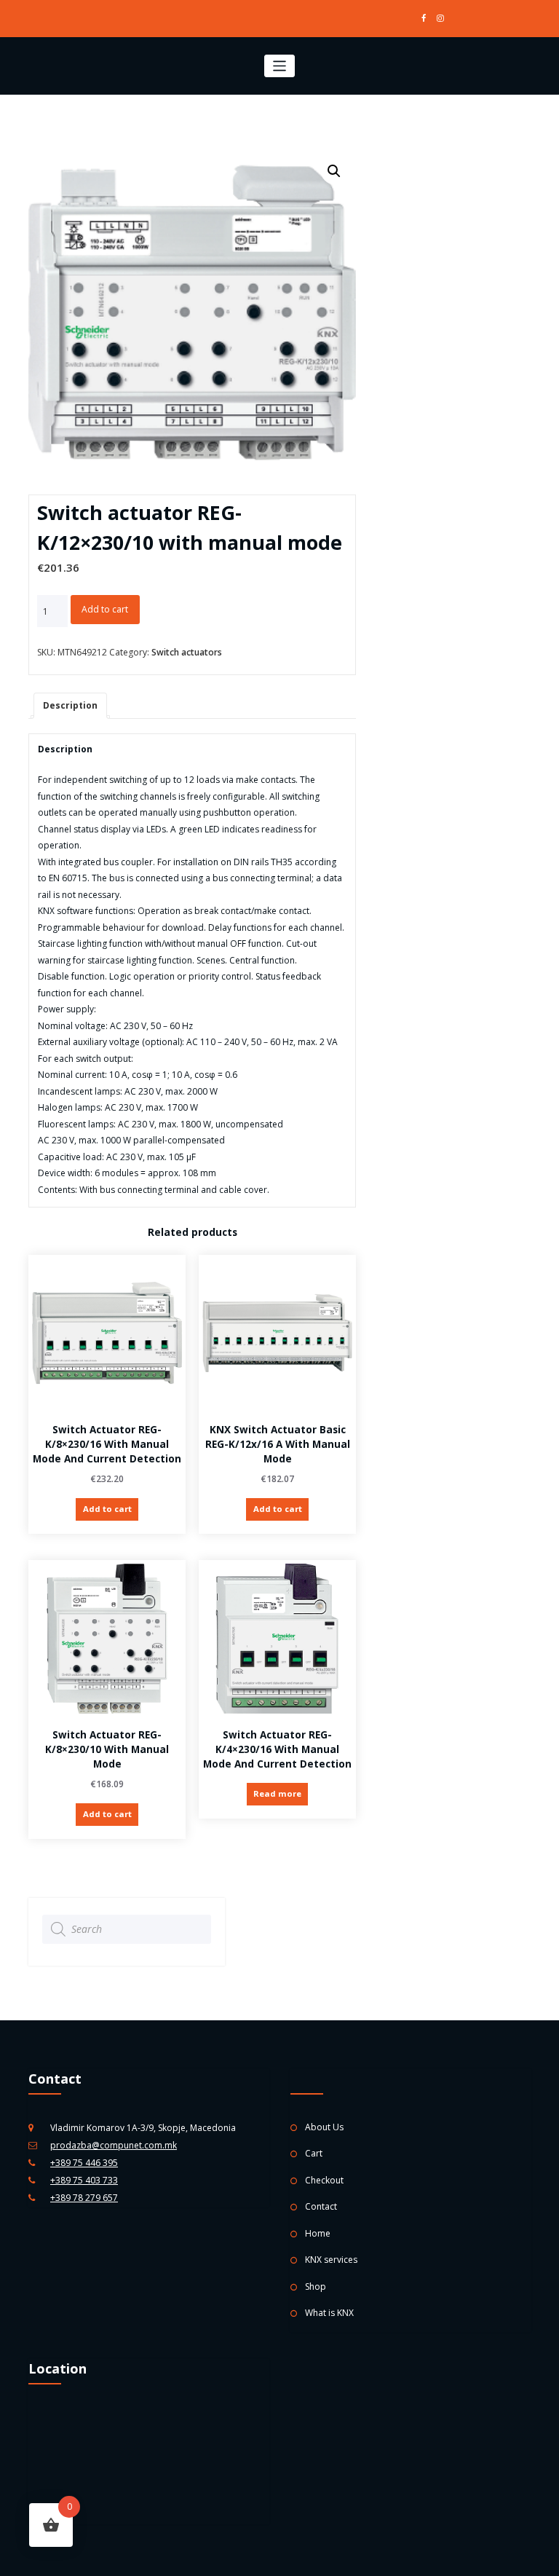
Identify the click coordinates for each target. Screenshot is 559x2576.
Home (318, 2233)
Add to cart (105, 609)
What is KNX (329, 2313)
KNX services (331, 2260)
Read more (277, 1793)
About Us (324, 2127)
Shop (316, 2287)
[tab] (70, 706)
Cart (314, 2153)
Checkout (324, 2180)
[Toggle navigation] (280, 66)
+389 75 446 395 (84, 2163)
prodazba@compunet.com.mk (114, 2145)
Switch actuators (187, 652)
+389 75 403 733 (84, 2180)
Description (70, 705)
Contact (321, 2206)
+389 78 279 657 (84, 2198)
